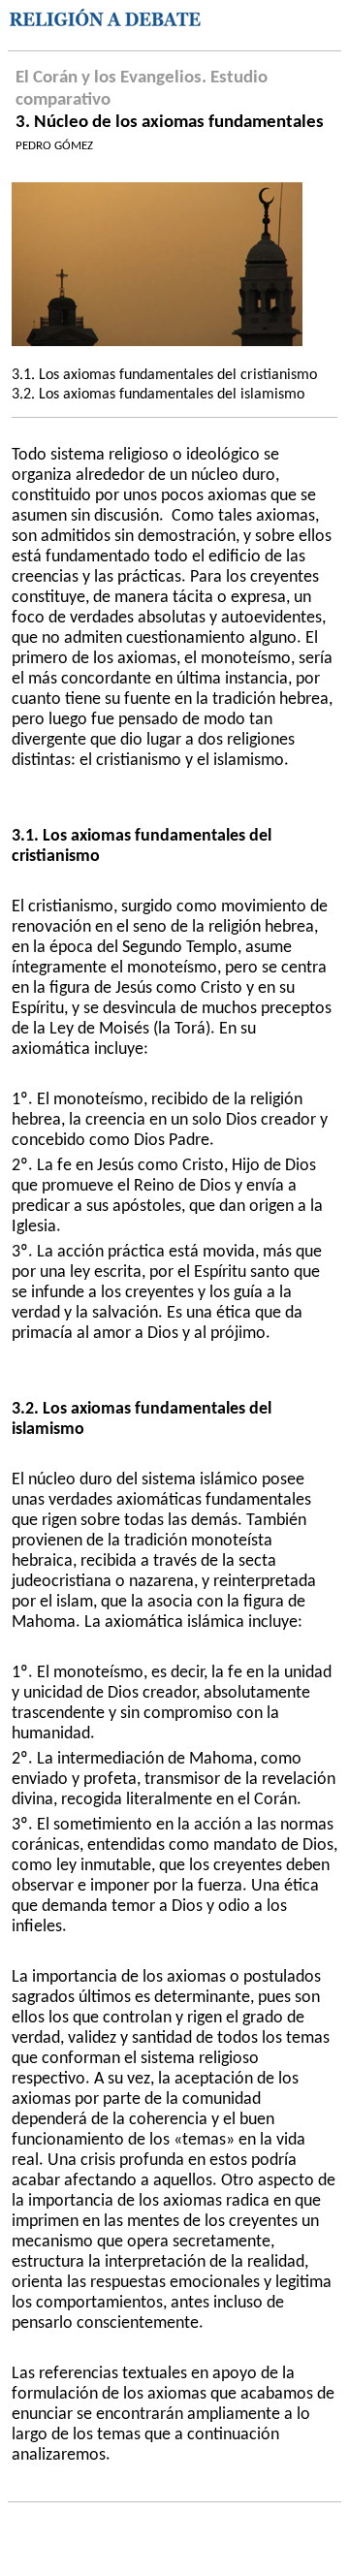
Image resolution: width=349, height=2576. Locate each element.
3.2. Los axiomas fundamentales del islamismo (158, 395)
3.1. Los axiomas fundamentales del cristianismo (164, 375)
